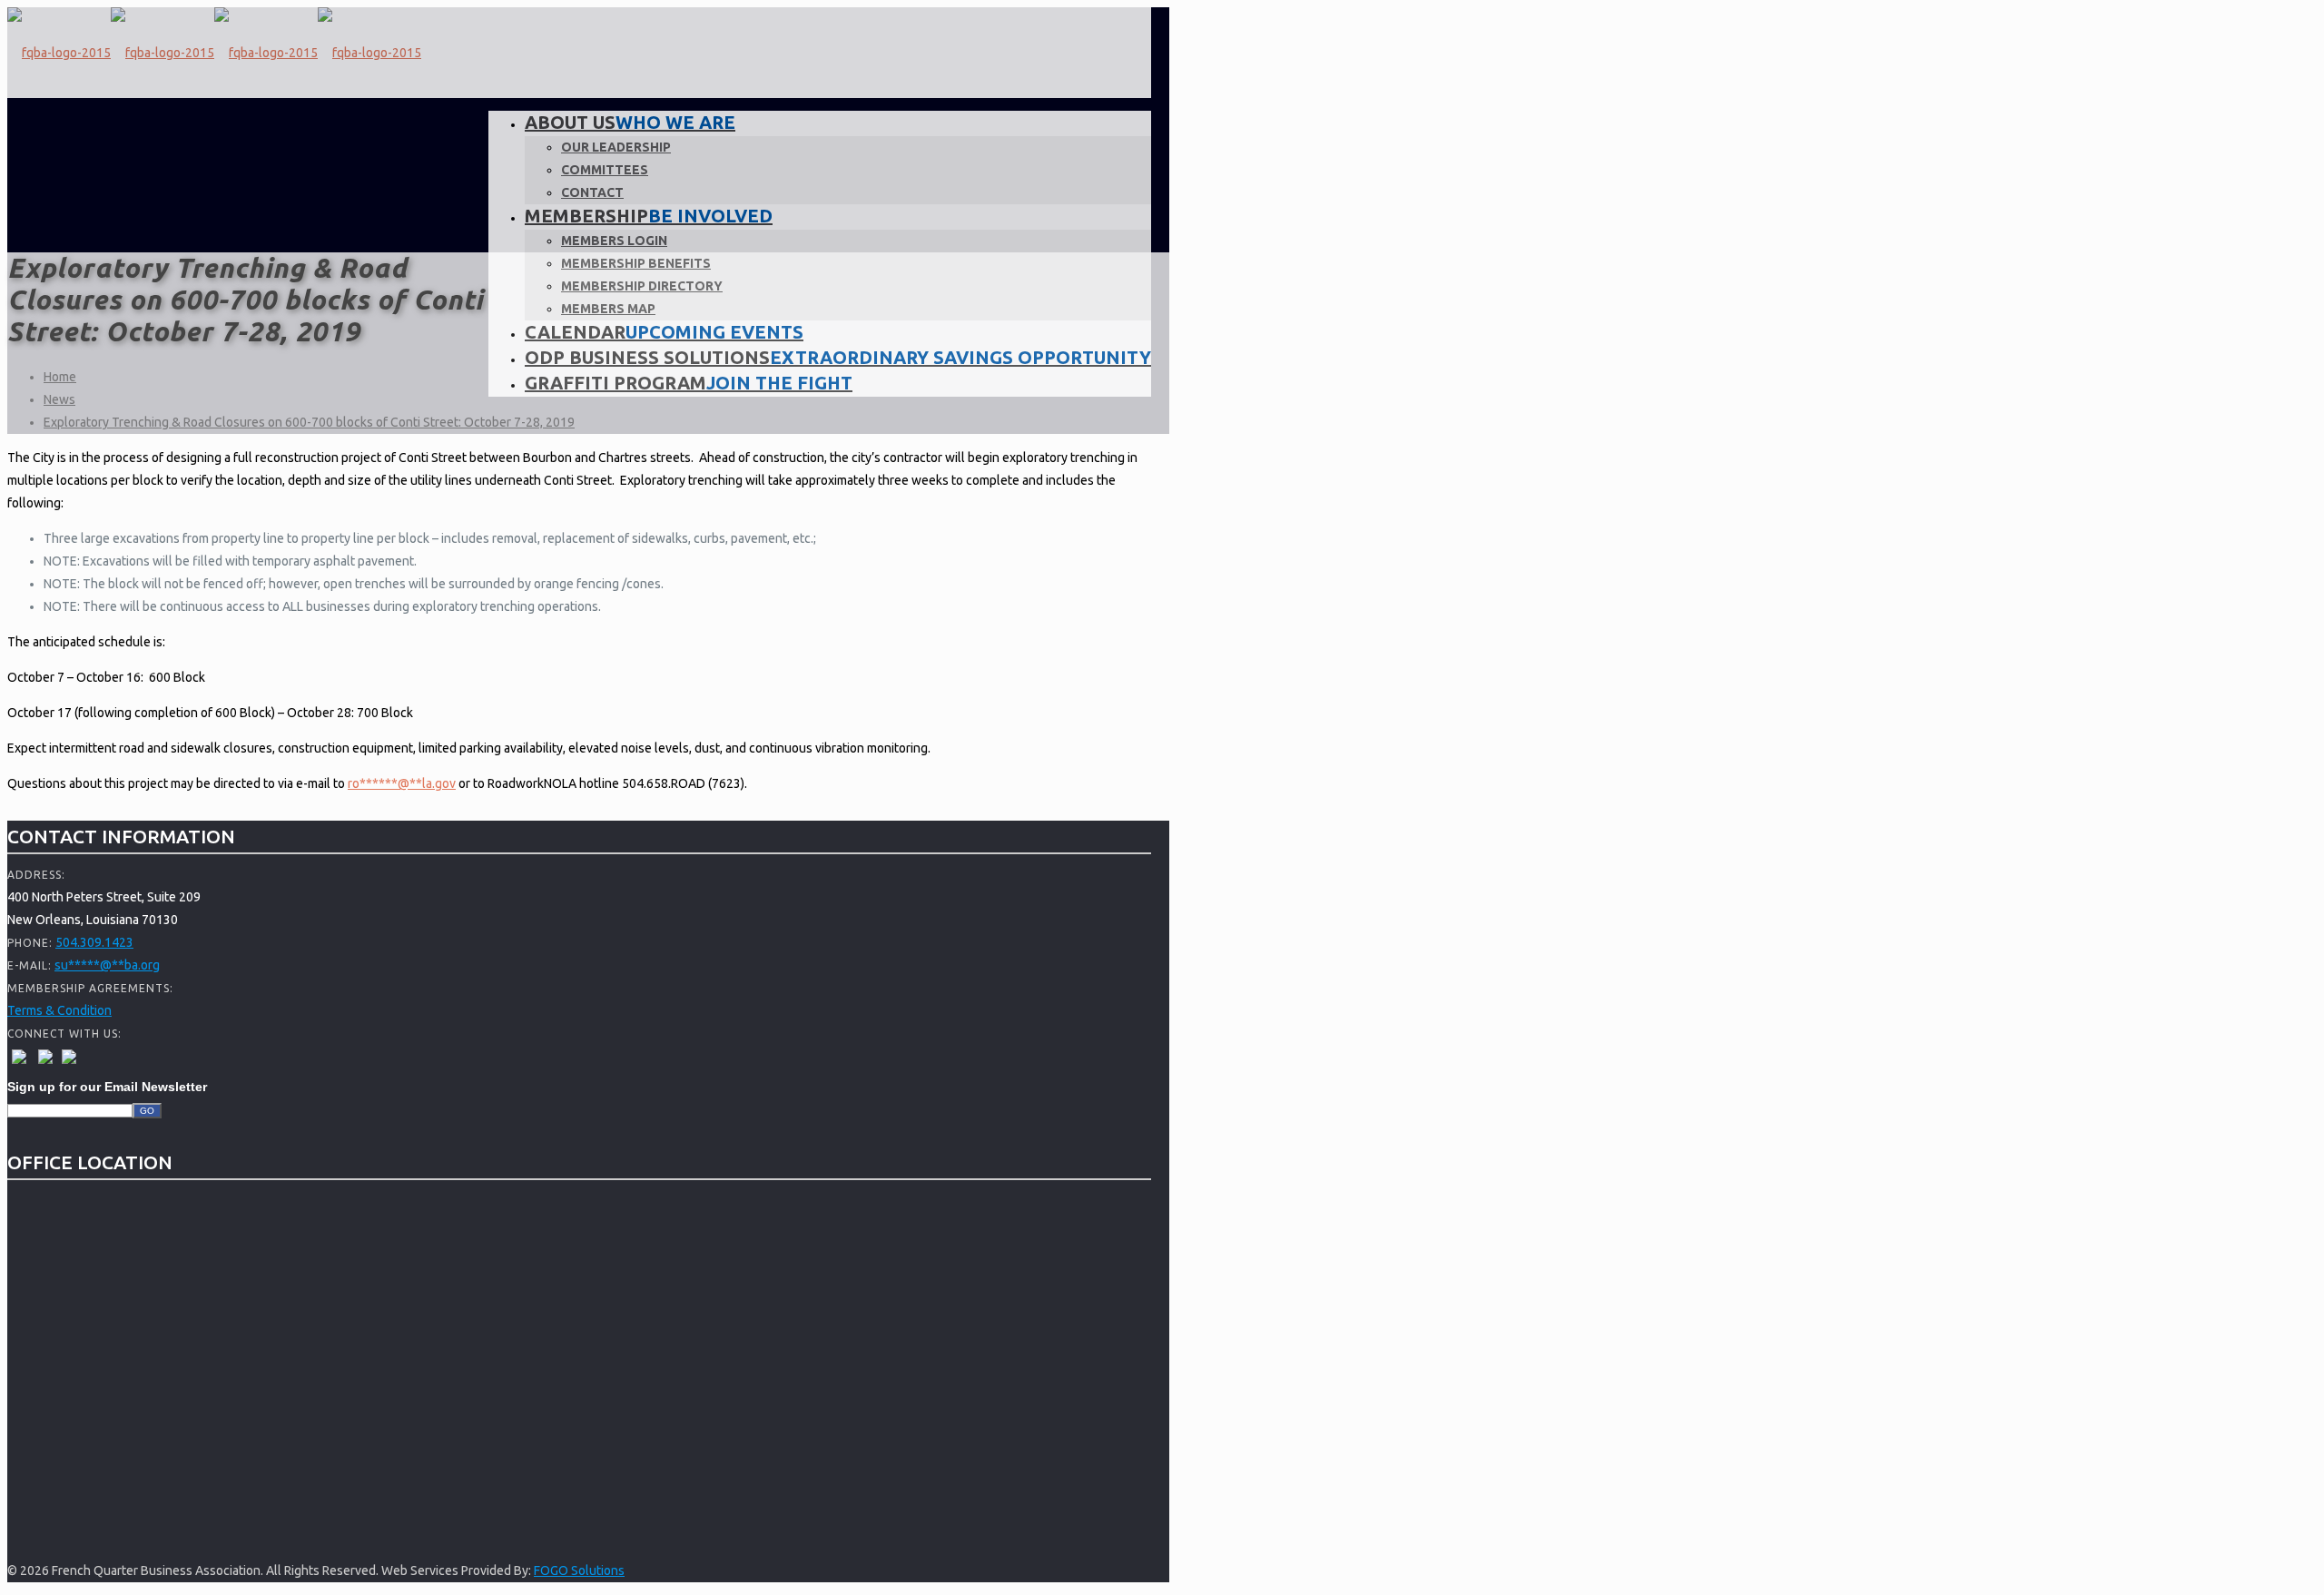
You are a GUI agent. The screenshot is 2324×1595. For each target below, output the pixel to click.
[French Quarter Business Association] (214, 53)
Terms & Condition (59, 1010)
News (59, 399)
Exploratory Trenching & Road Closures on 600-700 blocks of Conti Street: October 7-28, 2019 (309, 422)
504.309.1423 (94, 942)
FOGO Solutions (579, 1570)
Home (60, 377)
